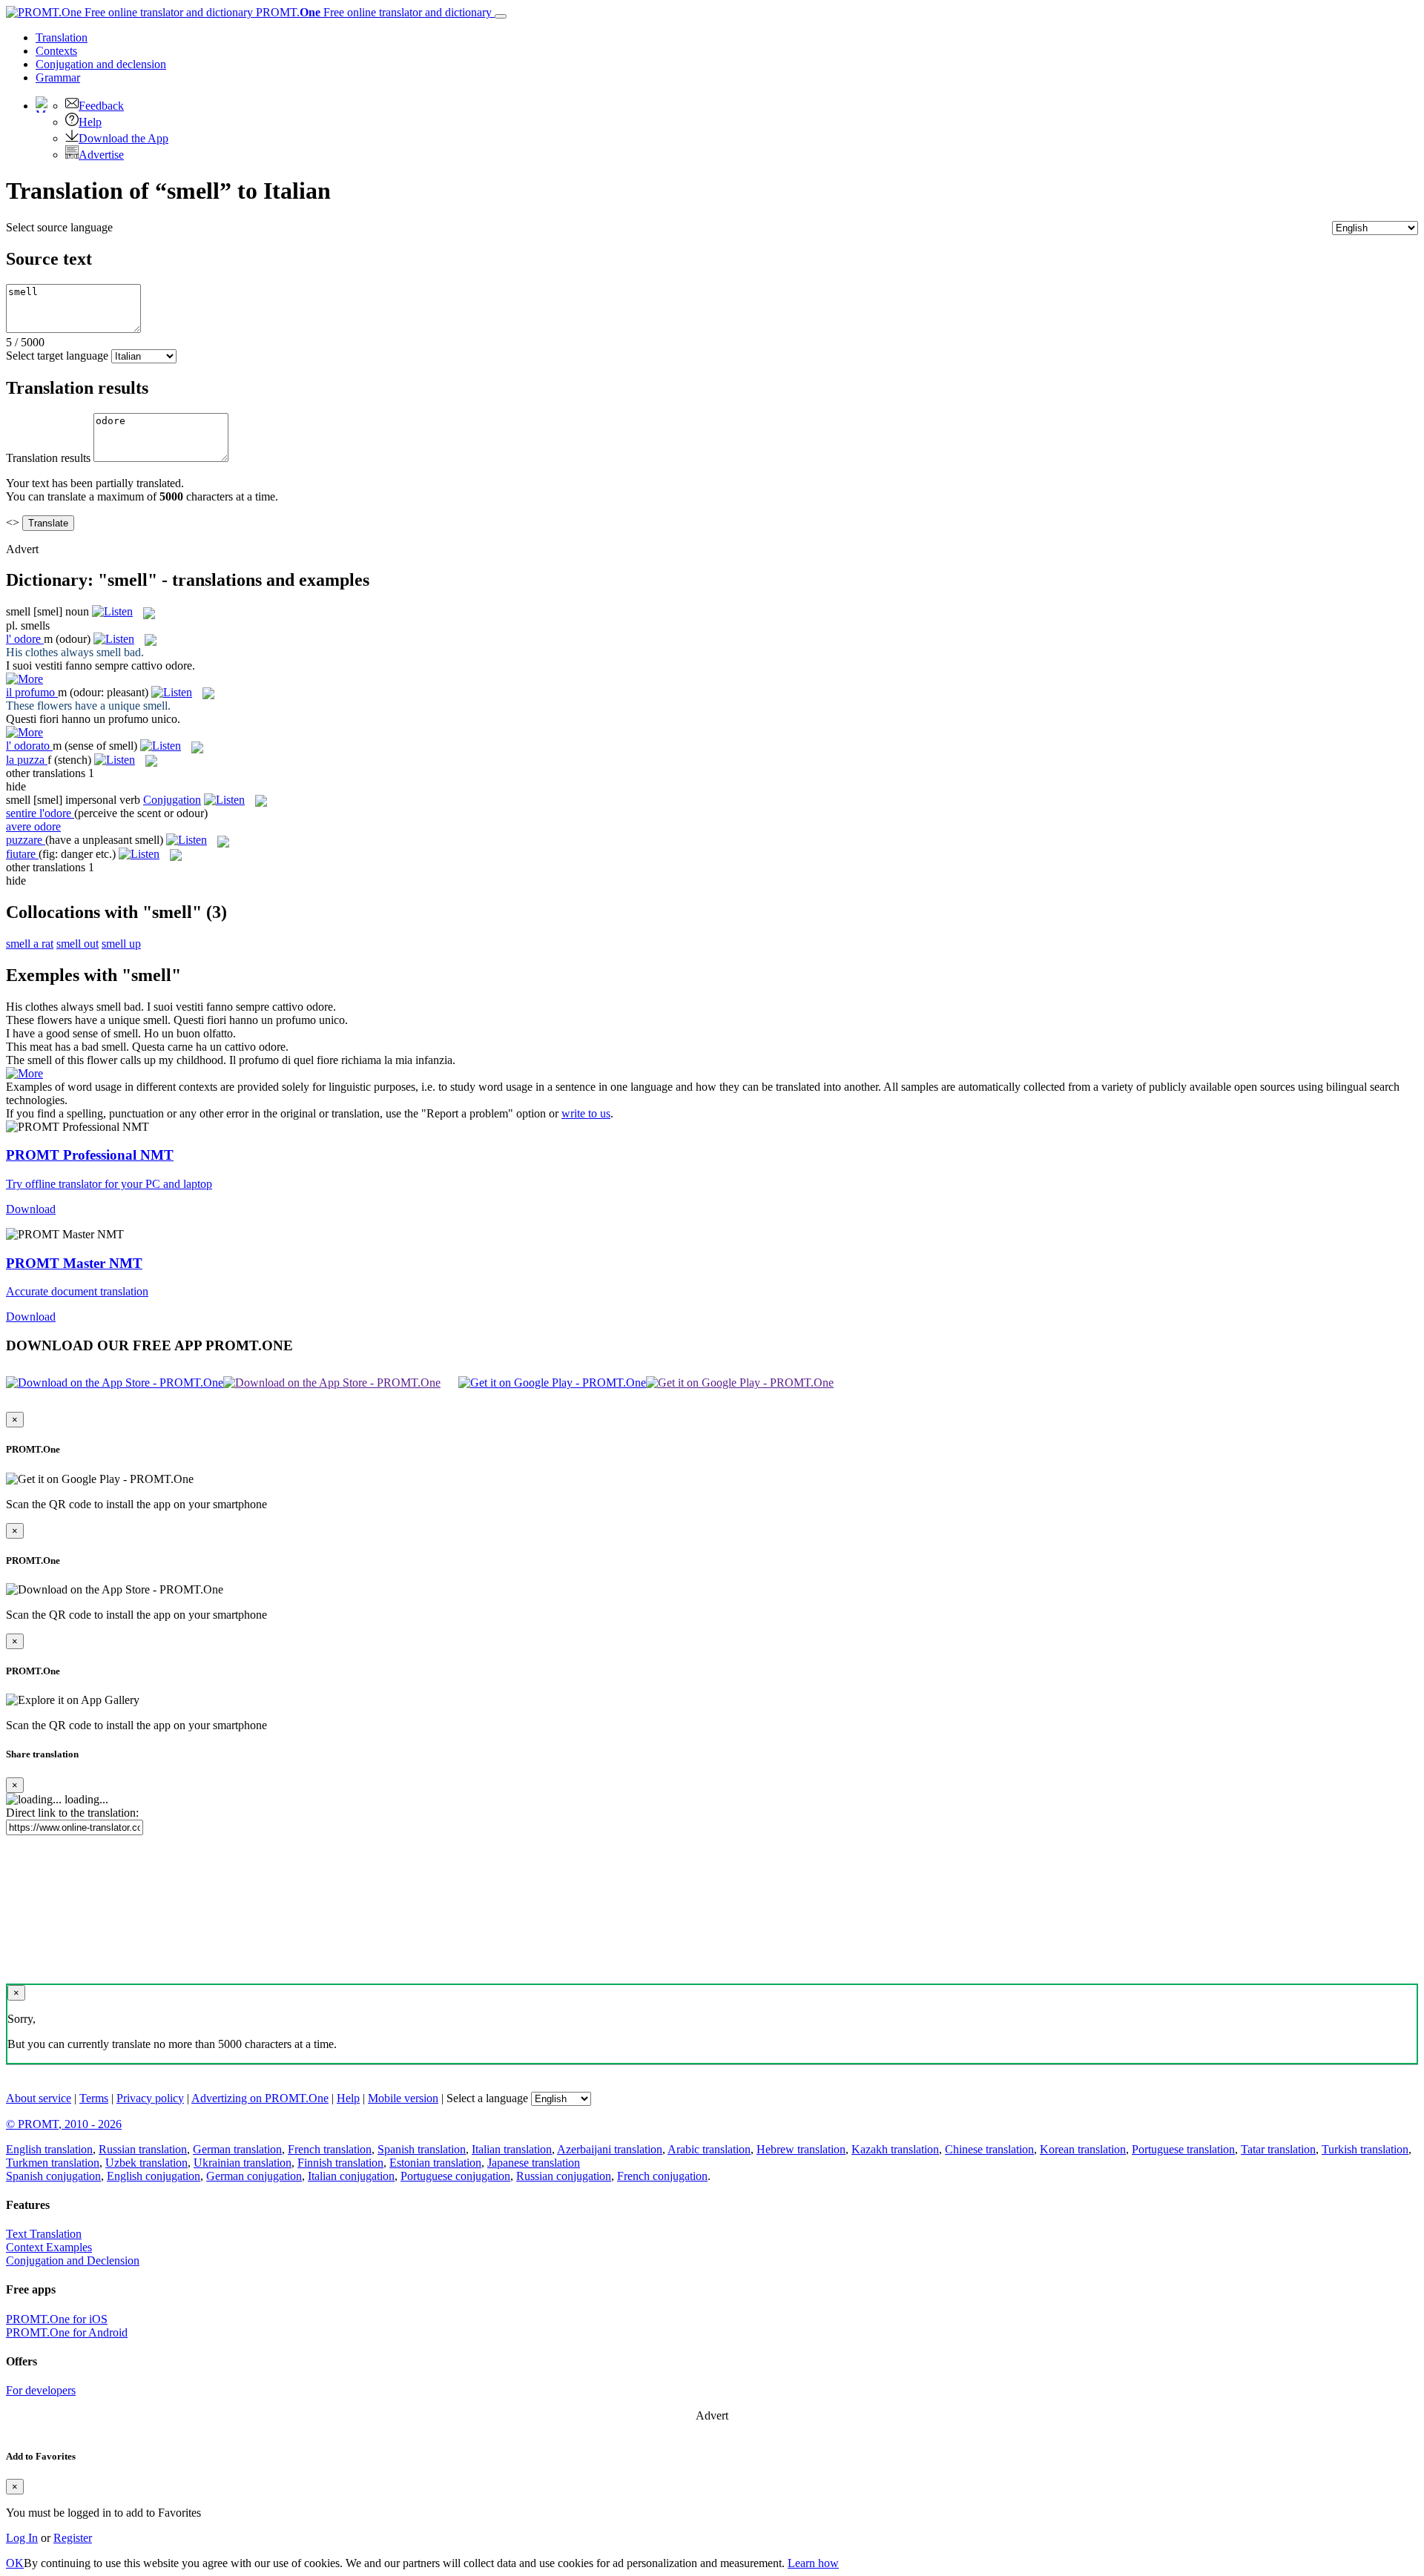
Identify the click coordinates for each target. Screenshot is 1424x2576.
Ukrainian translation (243, 2163)
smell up (121, 944)
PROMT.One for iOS (57, 2319)
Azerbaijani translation (610, 2149)
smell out (78, 944)
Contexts (56, 51)
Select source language (59, 227)
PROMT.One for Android (67, 2332)
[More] (24, 1073)
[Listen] (112, 611)
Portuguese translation (1183, 2149)
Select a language (487, 2098)
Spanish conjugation (53, 2176)
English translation (49, 2149)
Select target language (57, 356)
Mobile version (403, 2098)
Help (90, 122)
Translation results (48, 458)
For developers (41, 2390)
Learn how (813, 2563)
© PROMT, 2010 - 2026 (64, 2124)
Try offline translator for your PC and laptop (109, 1184)
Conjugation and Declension (73, 2260)
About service (39, 2098)
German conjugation (254, 2176)
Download (31, 1209)
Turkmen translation (53, 2163)
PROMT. (372, 12)
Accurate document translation (77, 1291)
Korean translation (1083, 2149)
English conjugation (154, 2176)
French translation (330, 2149)
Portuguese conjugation (455, 2176)
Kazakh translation (895, 2149)
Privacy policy (150, 2098)
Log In (22, 2538)
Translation (62, 37)
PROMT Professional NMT (90, 1155)
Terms (94, 2098)
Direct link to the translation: (72, 1813)
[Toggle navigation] (501, 16)
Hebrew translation (801, 2149)
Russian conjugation (564, 2176)
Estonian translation (435, 2163)
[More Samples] (24, 679)
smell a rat (30, 944)
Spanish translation (422, 2149)
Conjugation (101, 64)
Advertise (101, 155)
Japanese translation (534, 2163)
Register (73, 2538)
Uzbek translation (146, 2163)
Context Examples (49, 2247)
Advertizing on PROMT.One (260, 2098)
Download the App (123, 138)
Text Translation (44, 2234)
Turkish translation (1365, 2149)
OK (15, 2563)
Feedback (101, 106)
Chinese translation (989, 2149)
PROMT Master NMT (74, 1263)
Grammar (58, 77)
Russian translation (143, 2149)
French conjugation (662, 2176)
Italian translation (512, 2149)
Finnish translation (340, 2163)
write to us (586, 1113)
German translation (237, 2149)
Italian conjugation (351, 2176)
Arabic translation (709, 2149)
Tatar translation (1278, 2149)
